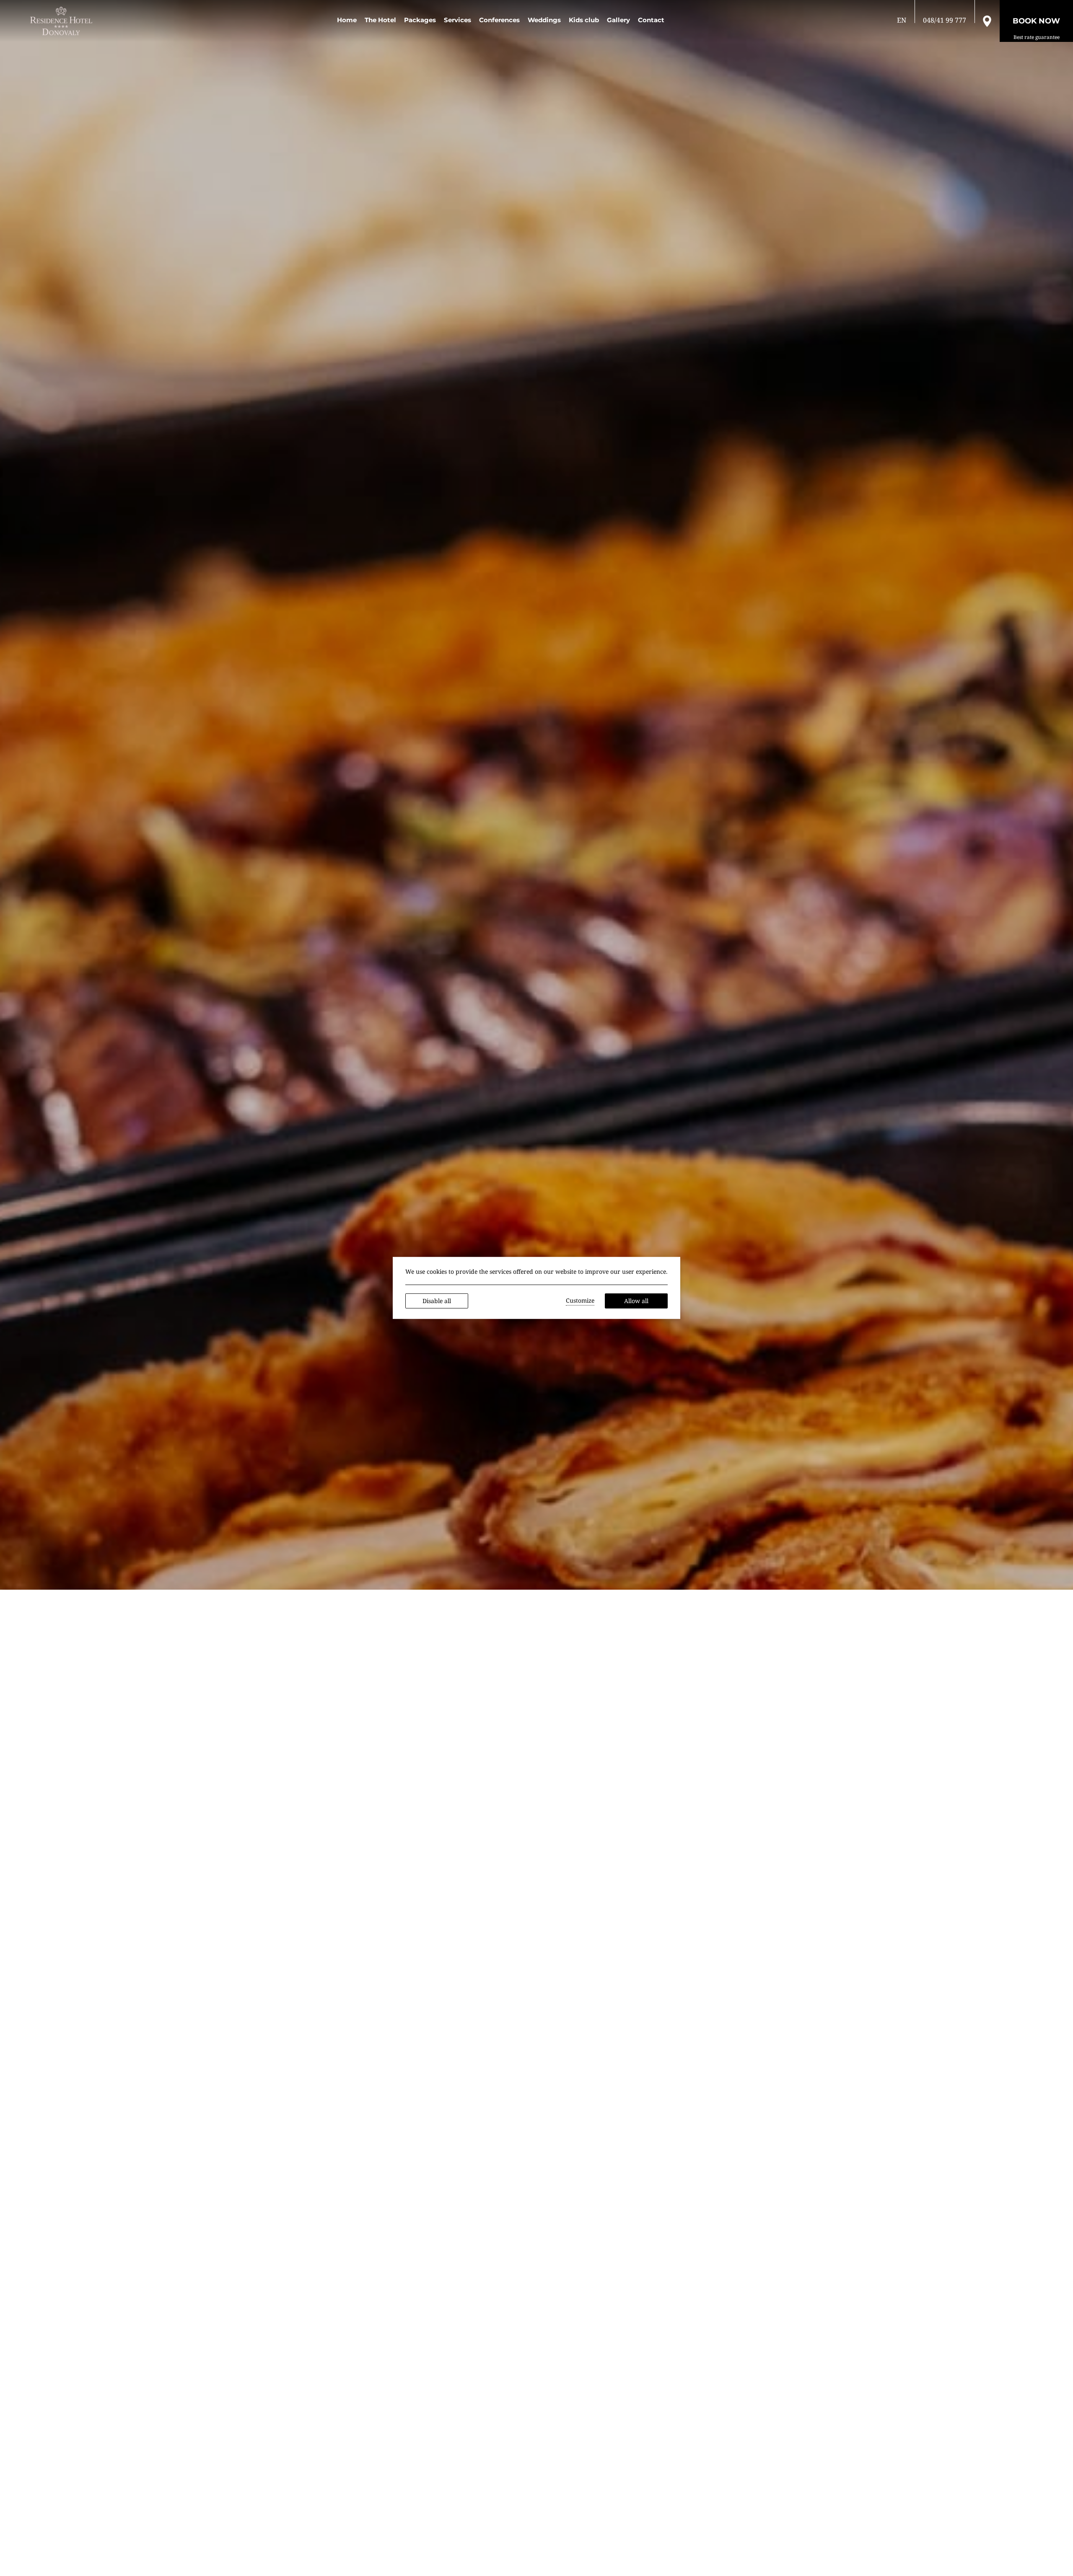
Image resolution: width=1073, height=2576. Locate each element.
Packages (420, 20)
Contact (651, 20)
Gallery (618, 20)
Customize (580, 1300)
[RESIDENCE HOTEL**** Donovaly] (63, 21)
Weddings (544, 20)
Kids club (584, 20)
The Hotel (380, 20)
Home (347, 20)
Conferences (499, 20)
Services (457, 20)
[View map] (987, 21)
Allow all (636, 1301)
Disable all (437, 1301)
